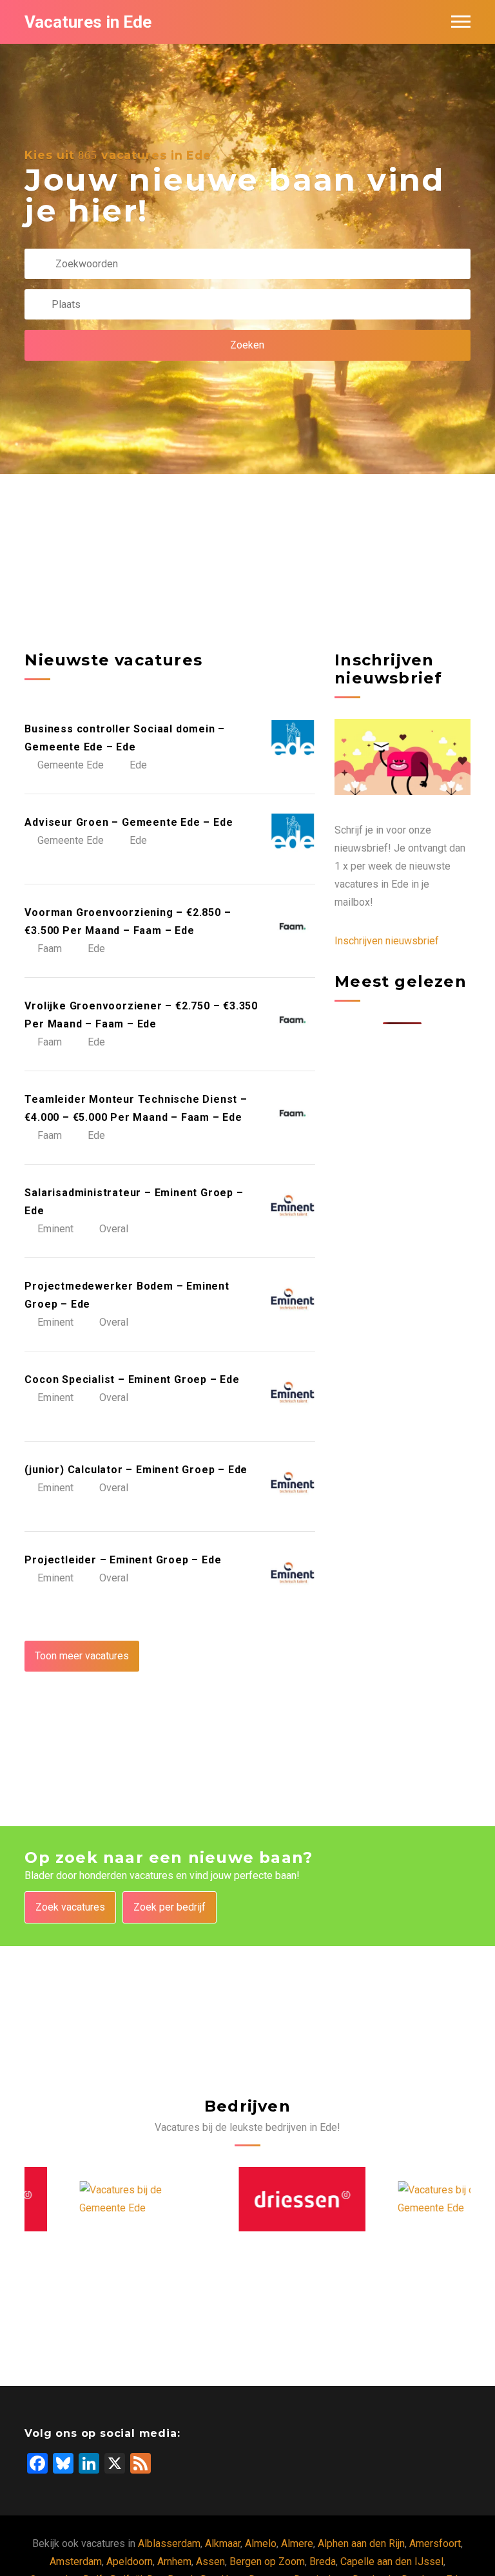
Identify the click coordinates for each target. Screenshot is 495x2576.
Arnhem (174, 2562)
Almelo (261, 2543)
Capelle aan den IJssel (392, 2562)
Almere (297, 2543)
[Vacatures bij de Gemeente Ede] (89, 2199)
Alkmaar (223, 2543)
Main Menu (461, 22)
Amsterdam (76, 2562)
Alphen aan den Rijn (361, 2543)
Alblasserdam (169, 2543)
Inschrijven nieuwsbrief (387, 941)
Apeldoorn (130, 2562)
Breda (323, 2562)
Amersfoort (435, 2543)
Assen (210, 2562)
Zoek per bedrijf (170, 1907)
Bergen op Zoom (267, 2562)
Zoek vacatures (70, 1907)
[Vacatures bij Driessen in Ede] (248, 2199)
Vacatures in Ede (88, 22)
